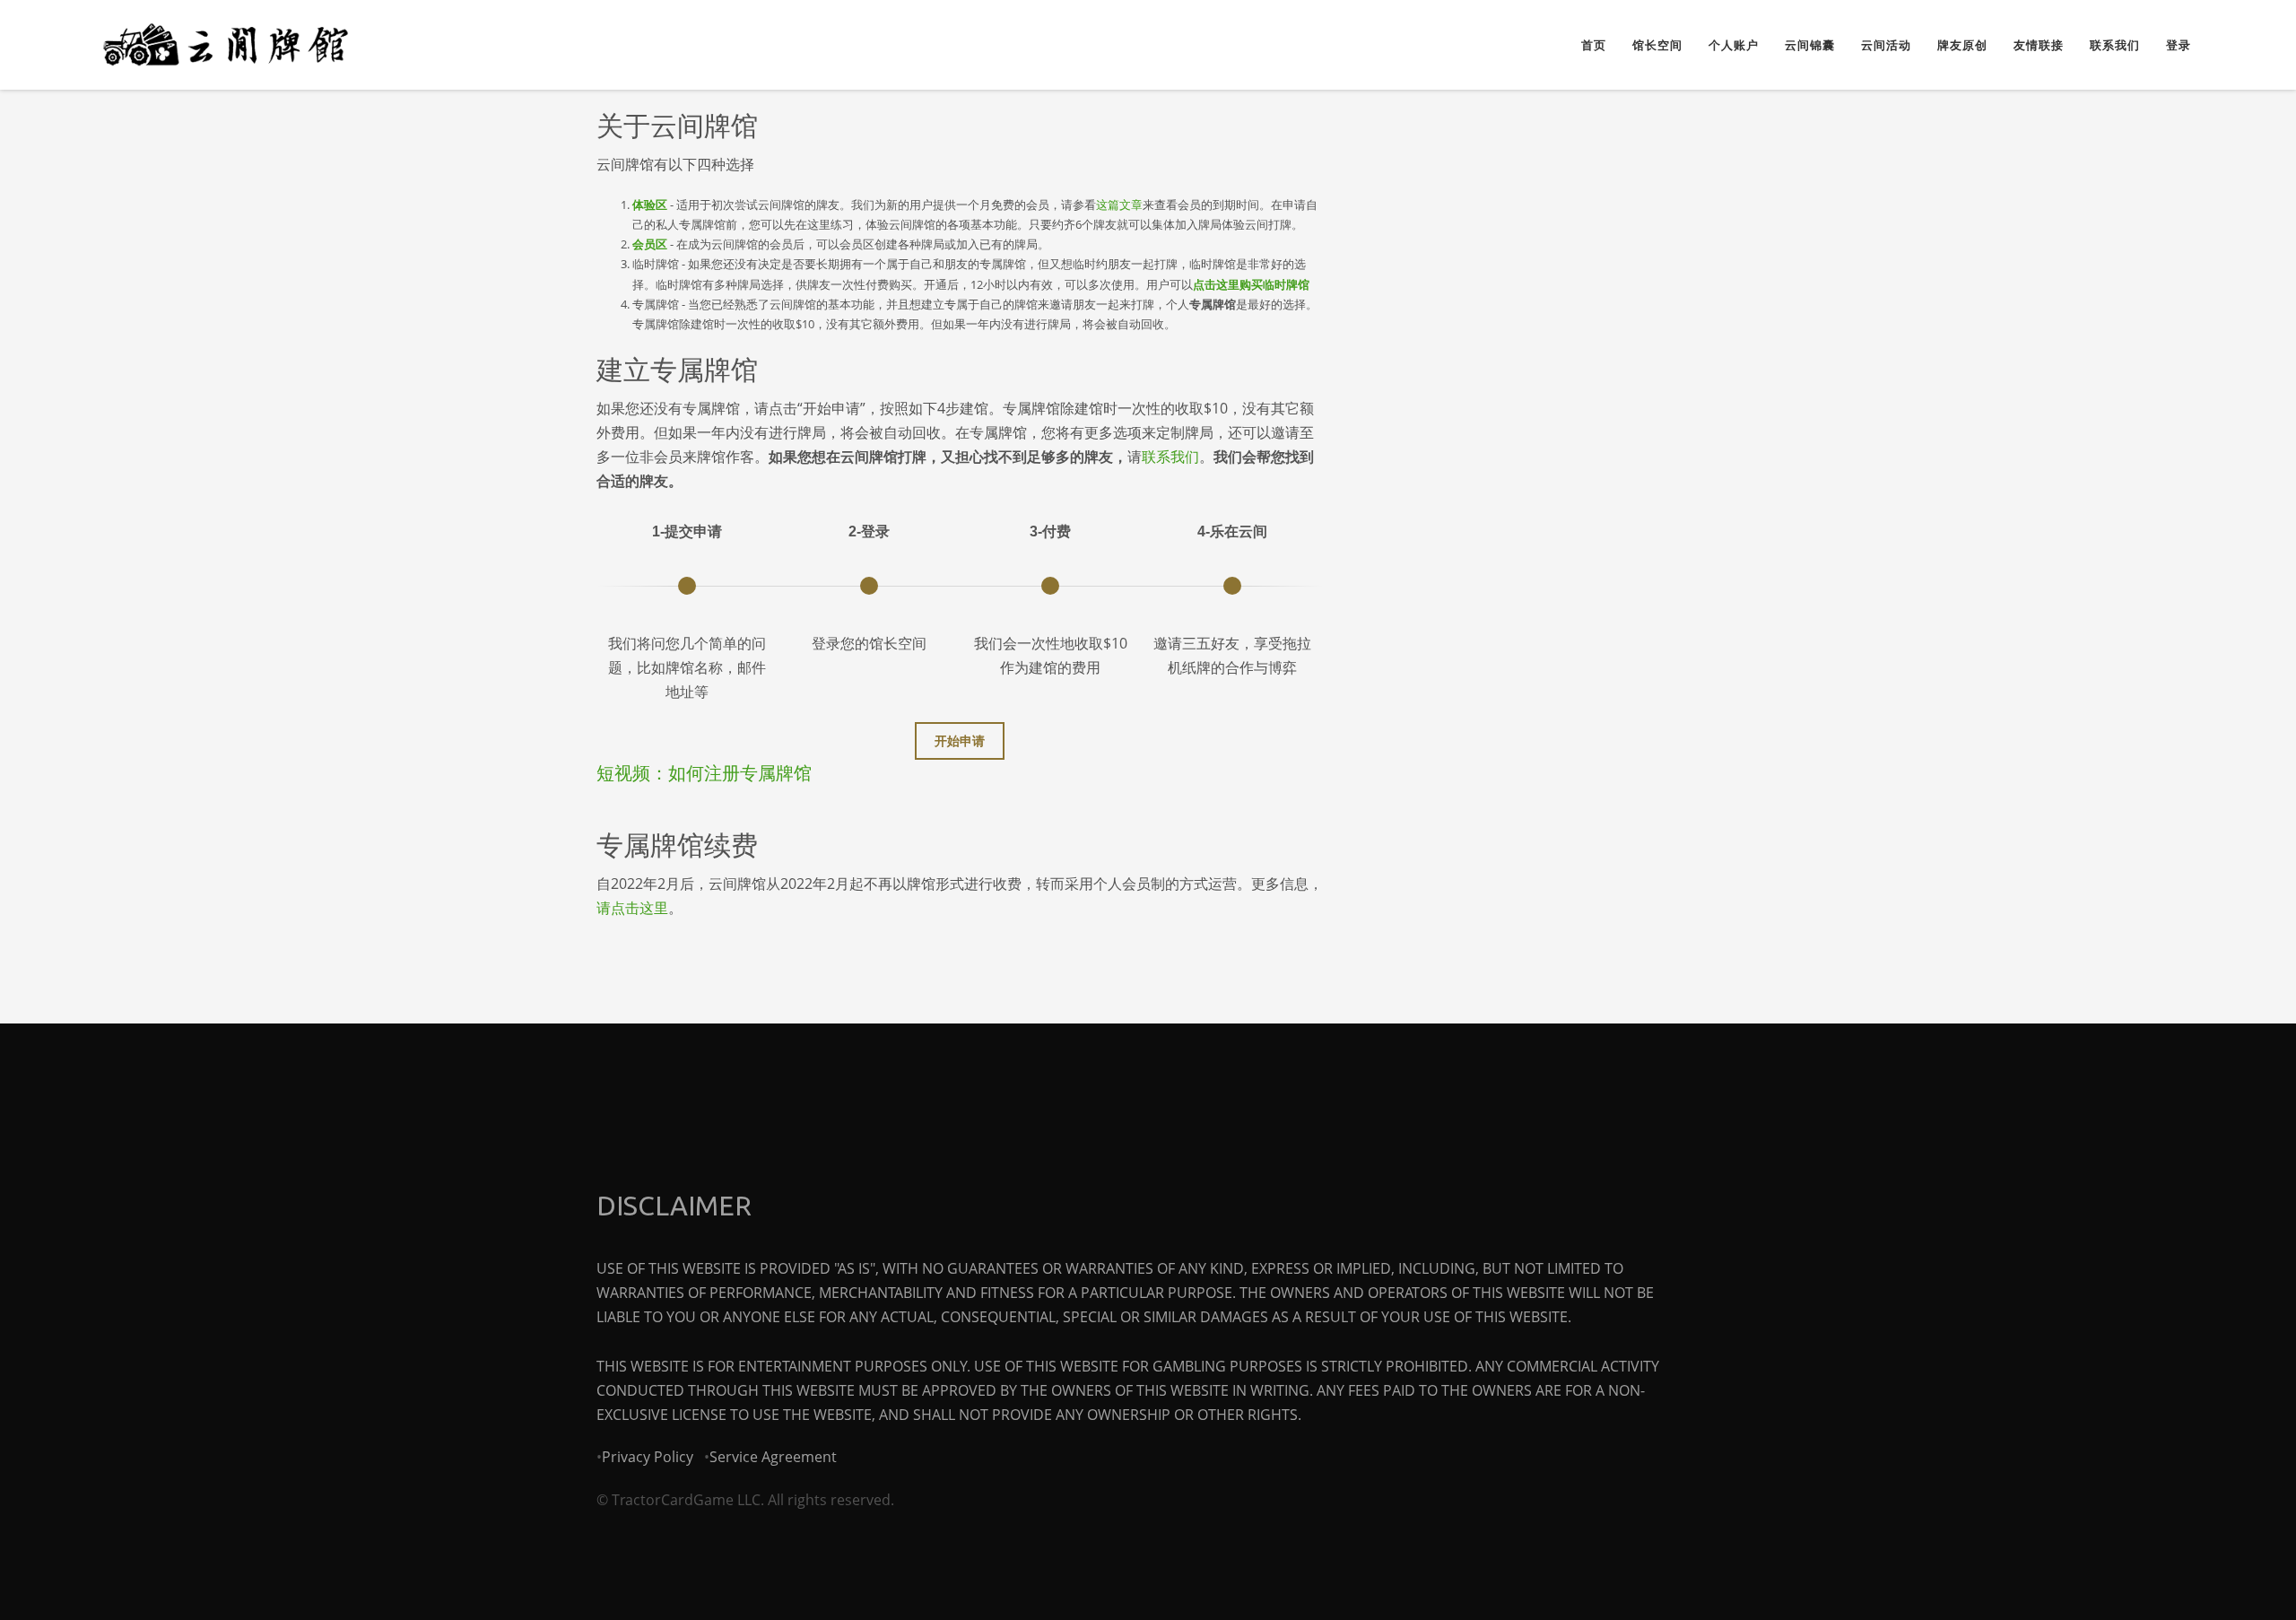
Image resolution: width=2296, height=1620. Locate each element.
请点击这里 (632, 908)
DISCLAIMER (674, 1206)
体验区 (650, 205)
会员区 (650, 244)
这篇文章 (1119, 205)
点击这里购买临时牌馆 (1251, 284)
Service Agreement (773, 1457)
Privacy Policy (648, 1457)
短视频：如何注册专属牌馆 (704, 773)
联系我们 (1170, 457)
